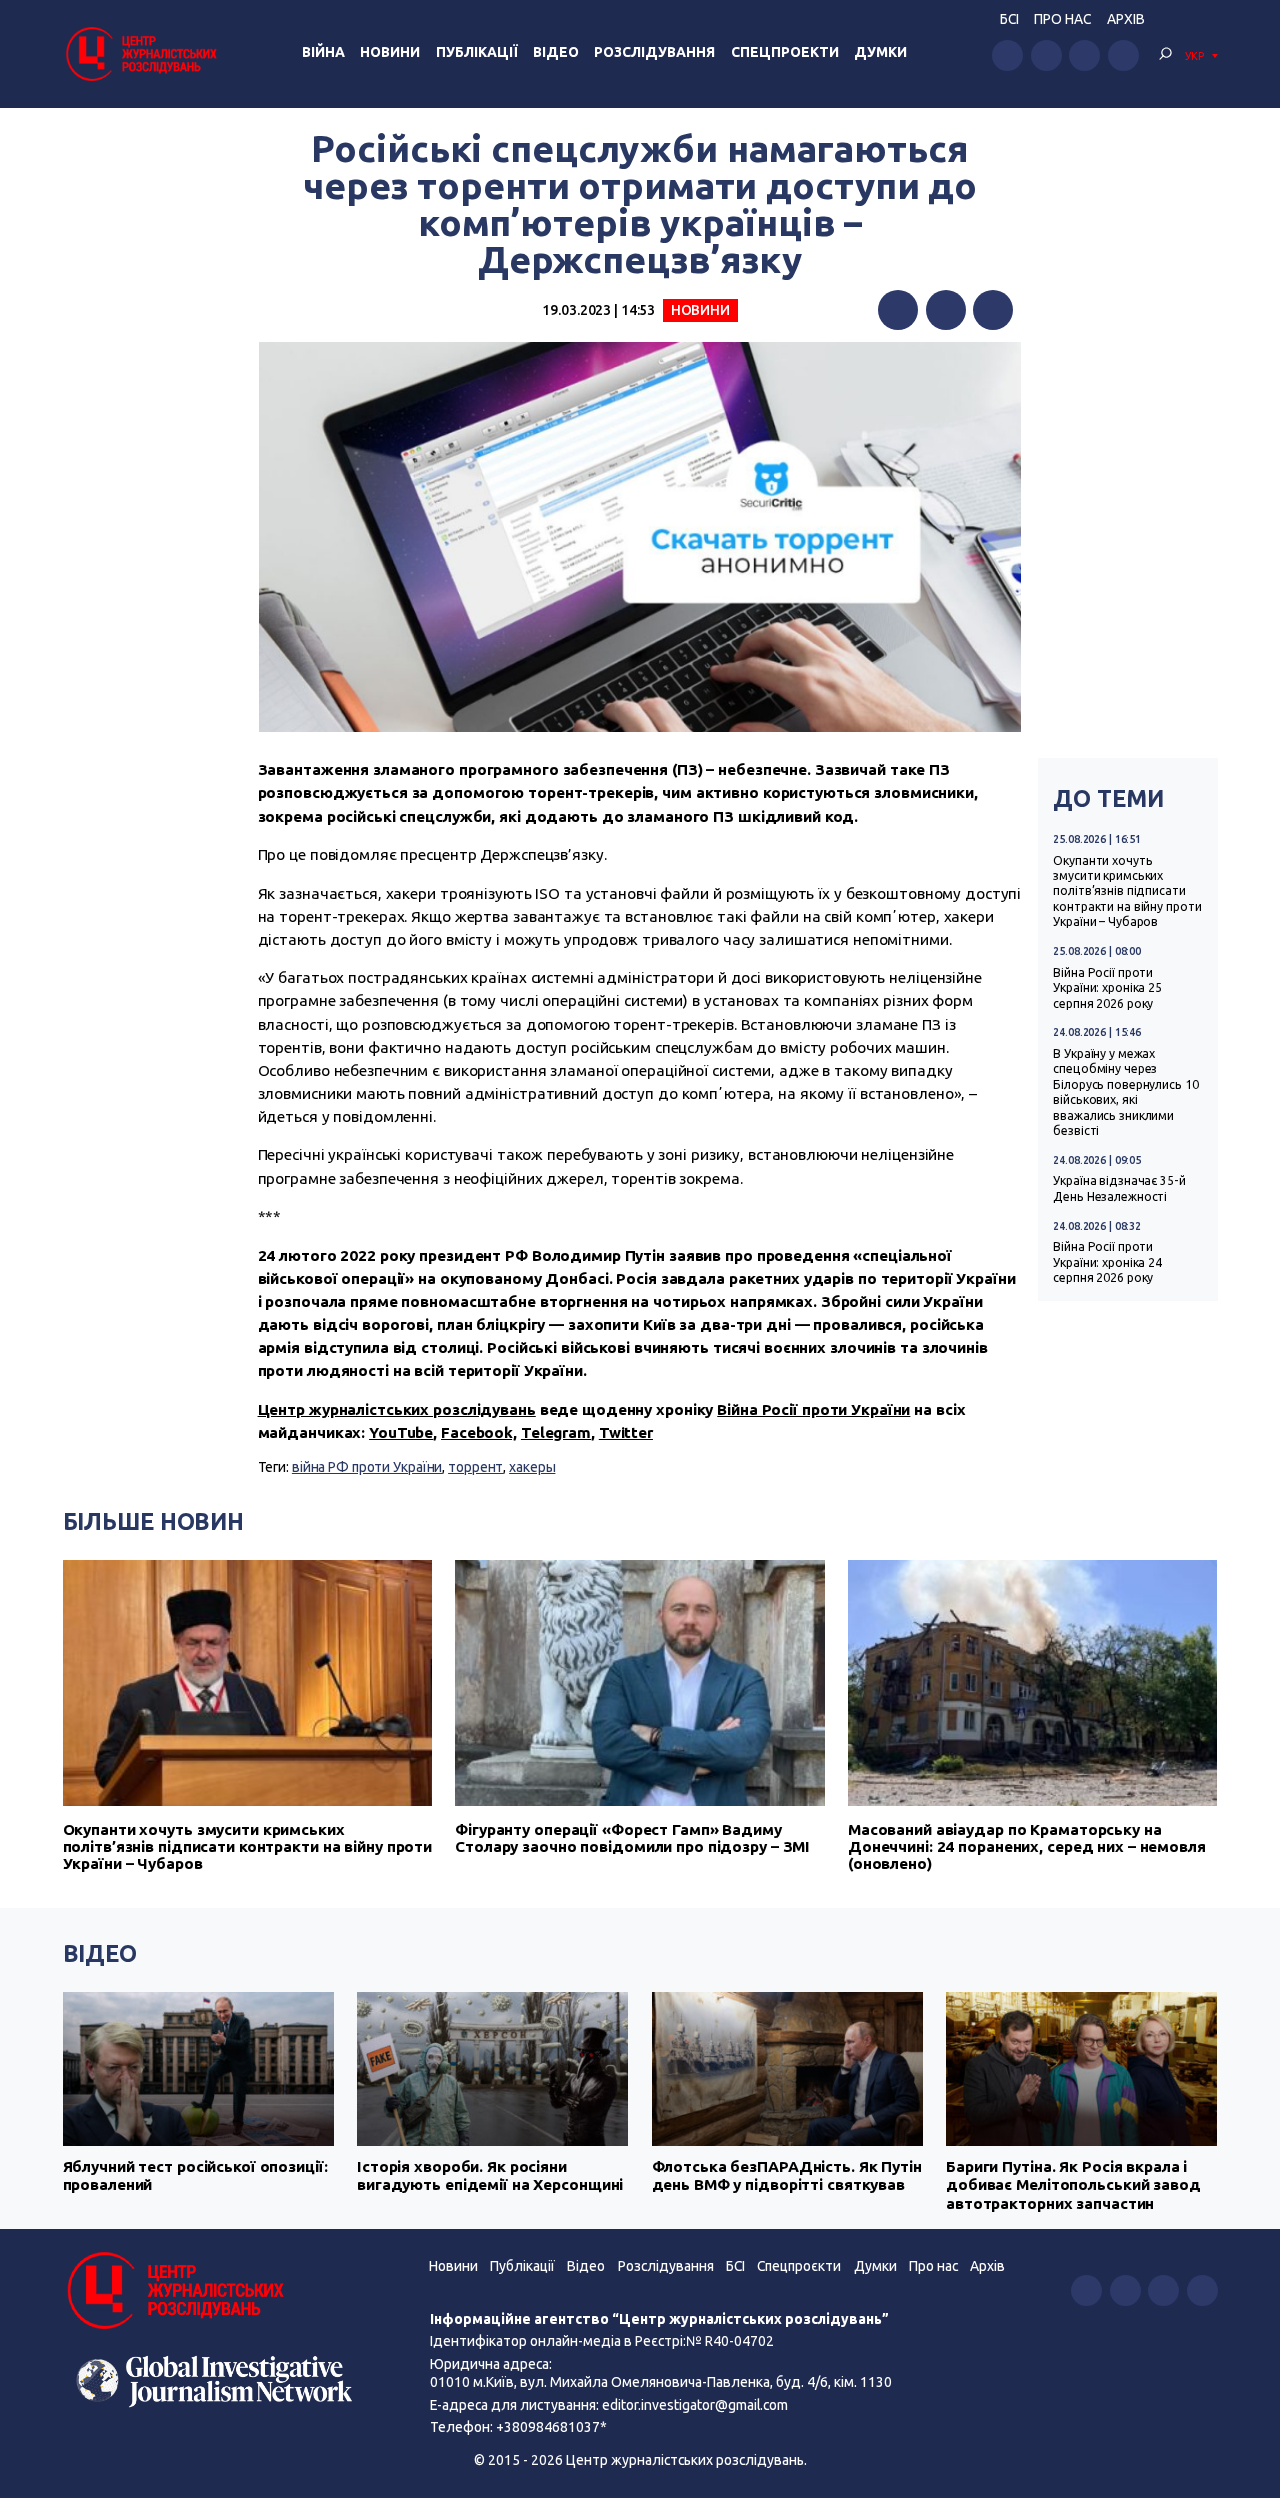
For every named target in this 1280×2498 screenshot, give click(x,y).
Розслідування (654, 52)
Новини (390, 52)
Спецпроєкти (799, 2266)
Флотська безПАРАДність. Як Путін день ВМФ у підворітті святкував (787, 2175)
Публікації (477, 52)
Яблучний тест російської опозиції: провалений (195, 2175)
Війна (323, 52)
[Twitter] (946, 310)
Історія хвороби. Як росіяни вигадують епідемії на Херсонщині (490, 2175)
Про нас (1062, 19)
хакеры (532, 1467)
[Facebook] (898, 310)
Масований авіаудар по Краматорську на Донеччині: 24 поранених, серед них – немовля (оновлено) (1027, 1846)
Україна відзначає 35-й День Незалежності (1119, 1188)
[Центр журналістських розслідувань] (140, 53)
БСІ (1009, 19)
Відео (556, 52)
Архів (1126, 19)
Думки (880, 52)
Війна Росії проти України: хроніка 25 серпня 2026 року (1107, 988)
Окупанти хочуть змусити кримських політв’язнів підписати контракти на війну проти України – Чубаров (1127, 891)
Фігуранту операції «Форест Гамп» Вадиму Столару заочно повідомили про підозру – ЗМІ (632, 1838)
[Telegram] (993, 310)
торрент (475, 1467)
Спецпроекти (785, 52)
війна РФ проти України (367, 1467)
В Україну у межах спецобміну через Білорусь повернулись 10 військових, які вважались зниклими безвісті (1125, 1092)
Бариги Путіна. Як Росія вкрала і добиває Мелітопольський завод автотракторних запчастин (1073, 2185)
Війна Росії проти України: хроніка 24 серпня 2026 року (1107, 1262)
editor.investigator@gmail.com (695, 2405)
